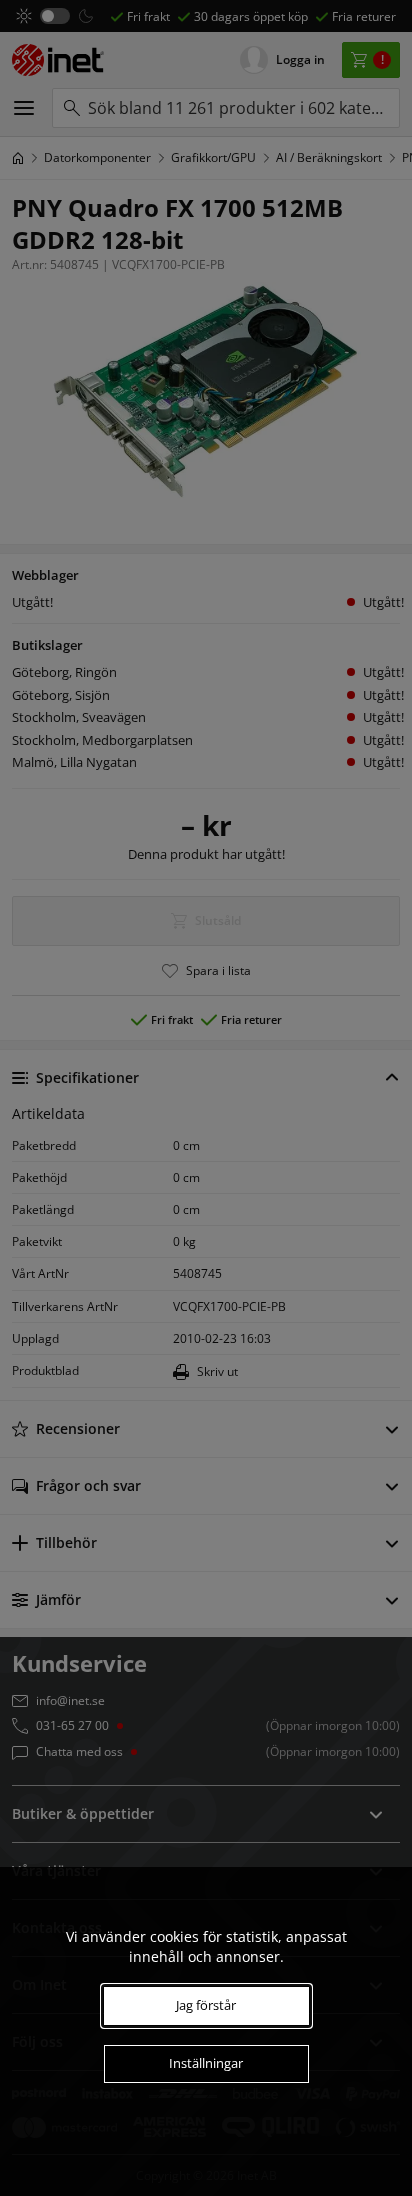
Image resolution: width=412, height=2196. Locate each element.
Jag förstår (206, 2005)
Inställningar (206, 2063)
